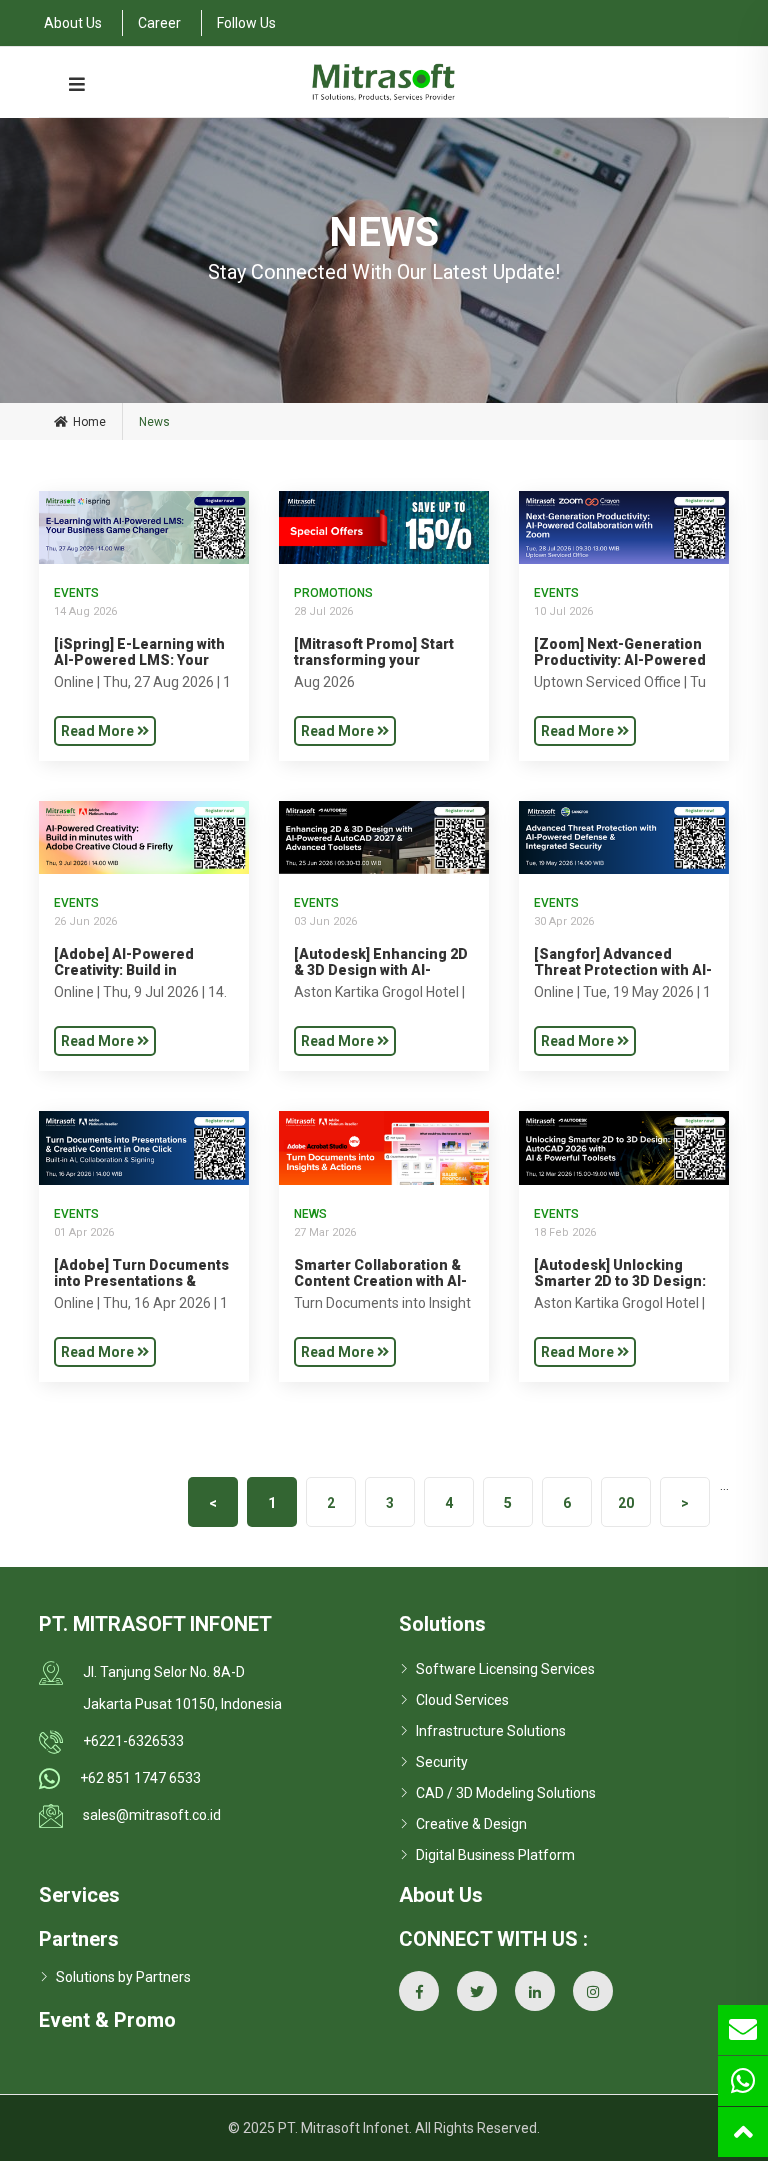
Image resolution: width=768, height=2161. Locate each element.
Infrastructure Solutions (491, 1731)
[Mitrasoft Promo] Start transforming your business (374, 660)
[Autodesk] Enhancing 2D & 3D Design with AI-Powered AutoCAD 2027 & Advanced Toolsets (382, 978)
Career (159, 23)
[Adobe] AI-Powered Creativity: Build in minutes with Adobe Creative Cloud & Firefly (135, 978)
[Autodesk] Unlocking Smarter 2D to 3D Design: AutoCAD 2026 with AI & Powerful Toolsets (620, 1289)
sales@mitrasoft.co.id (152, 1815)
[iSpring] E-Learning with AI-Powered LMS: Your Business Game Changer (139, 660)
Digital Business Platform (495, 1855)
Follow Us (246, 23)
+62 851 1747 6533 (140, 1778)
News (310, 1214)
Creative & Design (471, 1824)
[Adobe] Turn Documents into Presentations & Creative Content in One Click (141, 1289)
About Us (73, 23)
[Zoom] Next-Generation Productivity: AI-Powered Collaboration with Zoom (620, 660)
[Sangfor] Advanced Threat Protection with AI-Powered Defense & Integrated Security (623, 978)
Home (89, 422)
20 (626, 1503)
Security (442, 1762)
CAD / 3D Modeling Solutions (506, 1793)
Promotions (333, 593)
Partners (79, 1939)
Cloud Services (462, 1700)
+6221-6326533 (133, 1741)
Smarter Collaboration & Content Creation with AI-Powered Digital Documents (380, 1289)
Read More (99, 731)
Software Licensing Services (505, 1669)
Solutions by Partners (123, 1977)
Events (76, 593)
